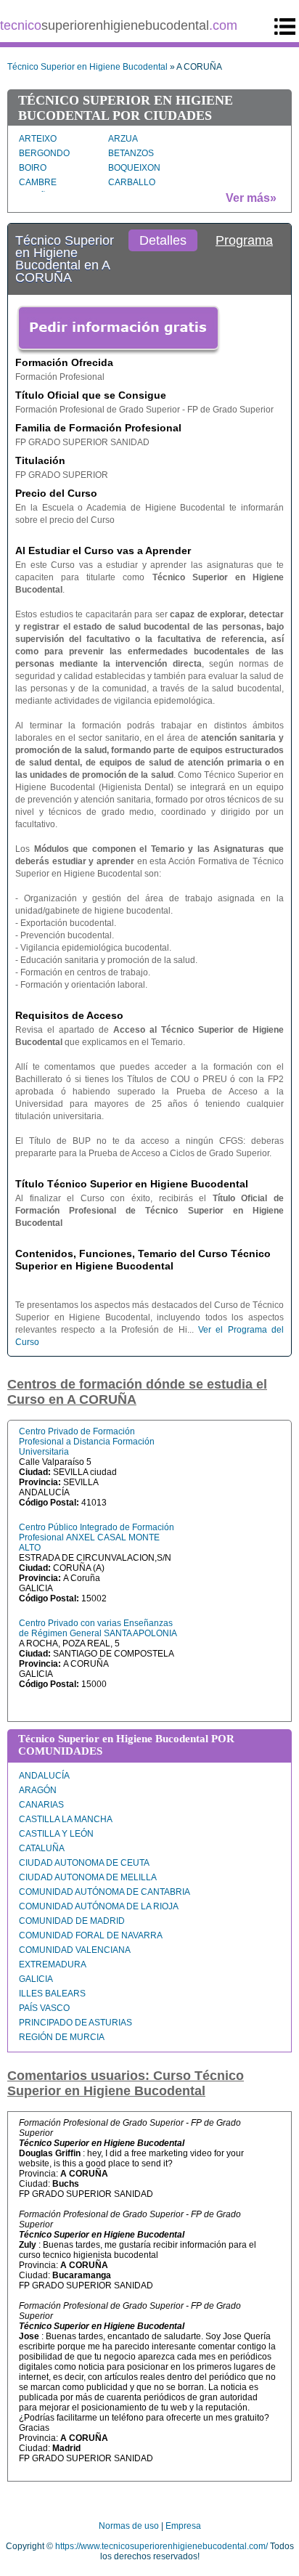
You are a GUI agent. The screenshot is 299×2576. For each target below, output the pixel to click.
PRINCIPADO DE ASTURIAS (75, 2023)
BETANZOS (131, 153)
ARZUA (123, 139)
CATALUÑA (42, 1848)
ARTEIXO (38, 139)
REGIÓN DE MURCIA (62, 2037)
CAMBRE (38, 182)
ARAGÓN (38, 1790)
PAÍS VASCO (44, 2008)
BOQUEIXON (134, 168)
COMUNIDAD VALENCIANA (75, 1950)
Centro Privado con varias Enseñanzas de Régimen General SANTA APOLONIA (98, 1628)
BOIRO (33, 168)
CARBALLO (132, 182)
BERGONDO (44, 153)
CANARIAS (41, 1805)
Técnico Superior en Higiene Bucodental (87, 67)
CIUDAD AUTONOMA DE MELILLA (88, 1877)
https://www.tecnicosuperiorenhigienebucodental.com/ (161, 2546)
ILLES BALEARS (52, 1994)
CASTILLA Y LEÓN (56, 1834)
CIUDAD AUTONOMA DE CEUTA (84, 1863)
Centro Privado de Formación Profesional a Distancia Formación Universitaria (87, 1442)
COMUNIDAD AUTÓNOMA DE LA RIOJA (99, 1906)
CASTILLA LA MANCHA (66, 1819)
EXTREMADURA (53, 1964)
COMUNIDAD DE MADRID (72, 1921)
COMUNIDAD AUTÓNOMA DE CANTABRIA (105, 1892)
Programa (244, 240)
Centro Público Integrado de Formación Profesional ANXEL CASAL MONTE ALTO (97, 1537)
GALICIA (36, 1979)
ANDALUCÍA (44, 1776)
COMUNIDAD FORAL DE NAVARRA (91, 1935)
